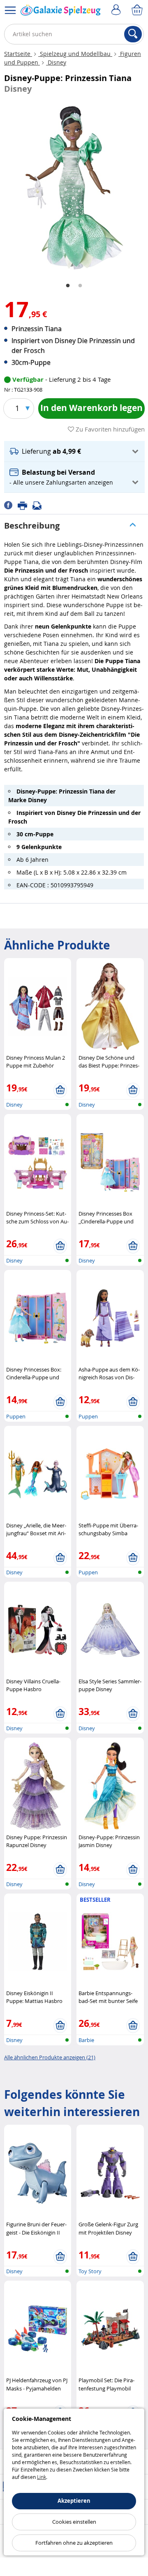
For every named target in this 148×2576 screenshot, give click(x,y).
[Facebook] (11, 505)
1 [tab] (68, 286)
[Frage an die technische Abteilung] (39, 505)
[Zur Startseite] (61, 12)
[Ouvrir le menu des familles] (10, 10)
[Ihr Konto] (117, 10)
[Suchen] (133, 34)
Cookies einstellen (74, 2522)
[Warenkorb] (138, 10)
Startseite (18, 54)
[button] (74, 451)
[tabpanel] (74, 188)
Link (42, 2477)
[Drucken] (25, 505)
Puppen (16, 1416)
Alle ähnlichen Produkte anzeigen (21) (50, 2057)
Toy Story (90, 2271)
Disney (56, 62)
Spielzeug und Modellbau (75, 54)
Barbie (86, 2040)
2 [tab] (80, 286)
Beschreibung (32, 526)
